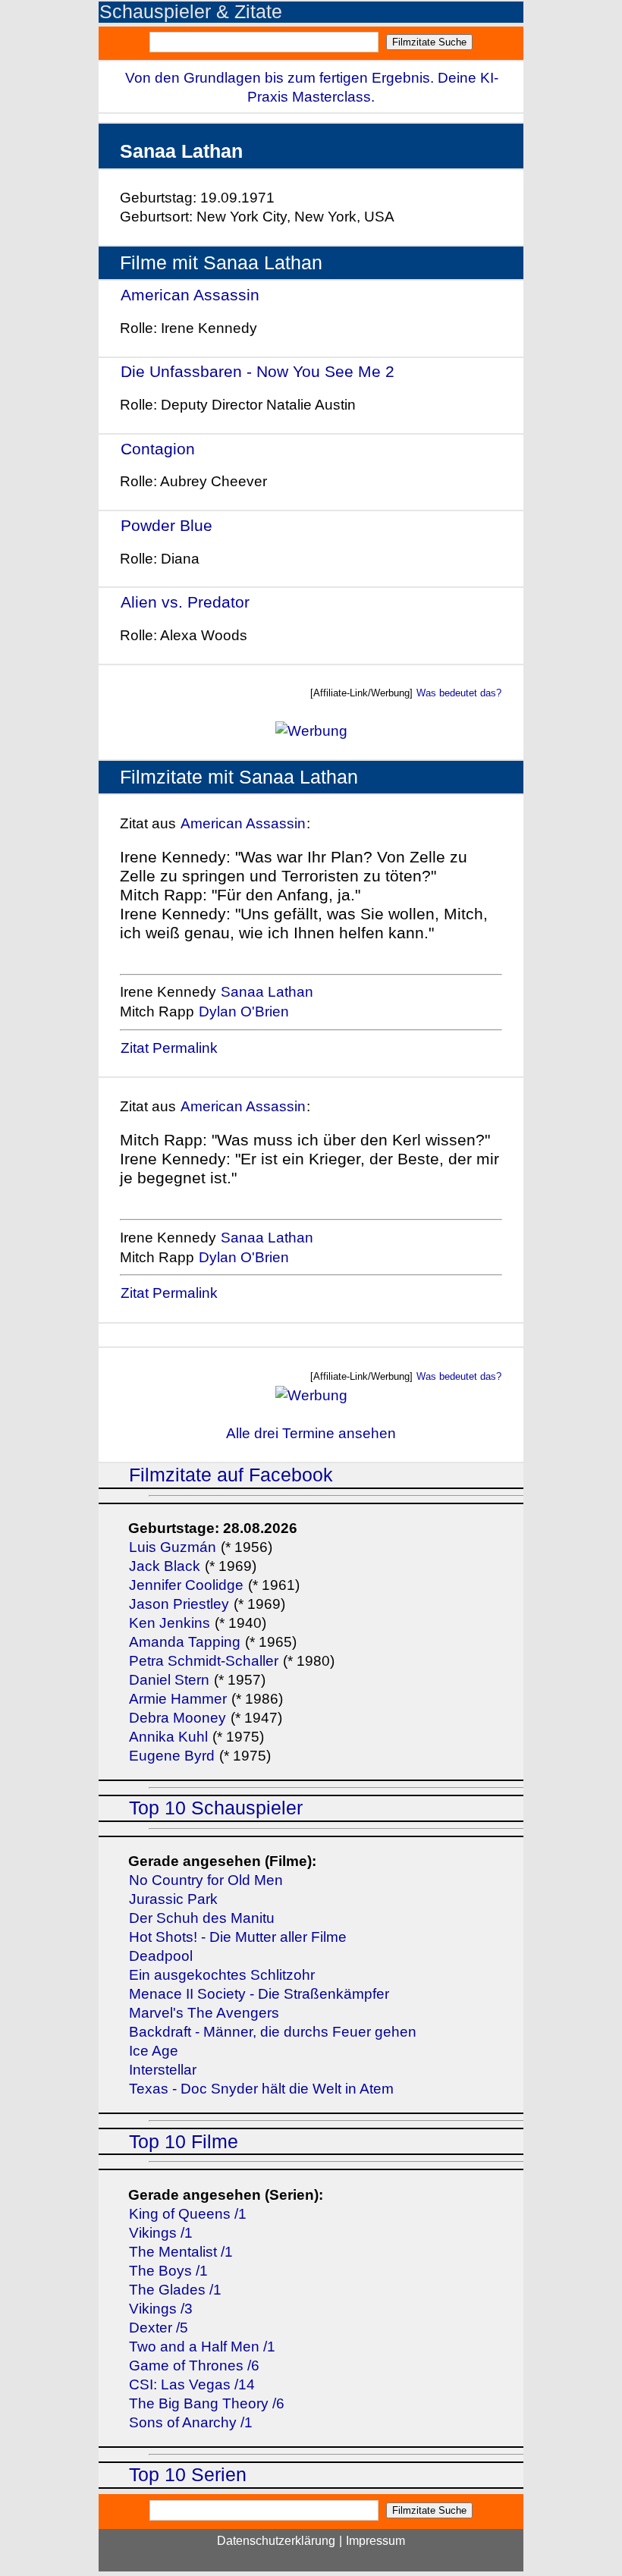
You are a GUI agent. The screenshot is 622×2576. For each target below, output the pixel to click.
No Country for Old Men (206, 1880)
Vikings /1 (161, 2233)
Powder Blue (166, 525)
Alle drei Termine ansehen (311, 1433)
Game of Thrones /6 (194, 2366)
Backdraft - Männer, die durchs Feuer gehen (273, 2032)
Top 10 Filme (184, 2142)
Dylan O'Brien (244, 1012)
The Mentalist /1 (181, 2252)
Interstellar (163, 2070)
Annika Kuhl (168, 1737)
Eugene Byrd (172, 1756)
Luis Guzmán (173, 1547)
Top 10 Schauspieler (216, 1808)
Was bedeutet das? (459, 693)
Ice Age (154, 2051)
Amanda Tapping (185, 1642)
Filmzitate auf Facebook (231, 1475)
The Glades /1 (175, 2290)
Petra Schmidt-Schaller (204, 1661)
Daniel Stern (169, 1680)
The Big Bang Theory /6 (207, 2403)
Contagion (158, 449)
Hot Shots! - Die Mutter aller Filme (238, 1937)
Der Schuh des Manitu (202, 1918)
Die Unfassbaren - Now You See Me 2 (258, 371)
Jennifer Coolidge (186, 1585)
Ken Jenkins (170, 1623)
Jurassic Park (173, 1899)
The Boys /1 (168, 2271)
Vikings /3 (161, 2309)
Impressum (375, 2541)
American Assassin (190, 295)
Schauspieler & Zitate (191, 12)
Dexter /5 (159, 2328)
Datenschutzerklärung (276, 2541)
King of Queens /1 (188, 2214)
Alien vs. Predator (185, 602)
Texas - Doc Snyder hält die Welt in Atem (261, 2089)
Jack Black (165, 1566)
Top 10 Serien (188, 2475)
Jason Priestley (179, 1604)
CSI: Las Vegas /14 (192, 2384)
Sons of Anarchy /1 (191, 2422)
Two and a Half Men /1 (202, 2347)
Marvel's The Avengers (204, 2013)
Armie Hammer (178, 1699)
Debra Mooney (177, 1718)
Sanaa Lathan (267, 992)
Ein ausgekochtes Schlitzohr (222, 1975)
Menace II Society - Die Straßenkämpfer (259, 1994)
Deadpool (161, 1956)
